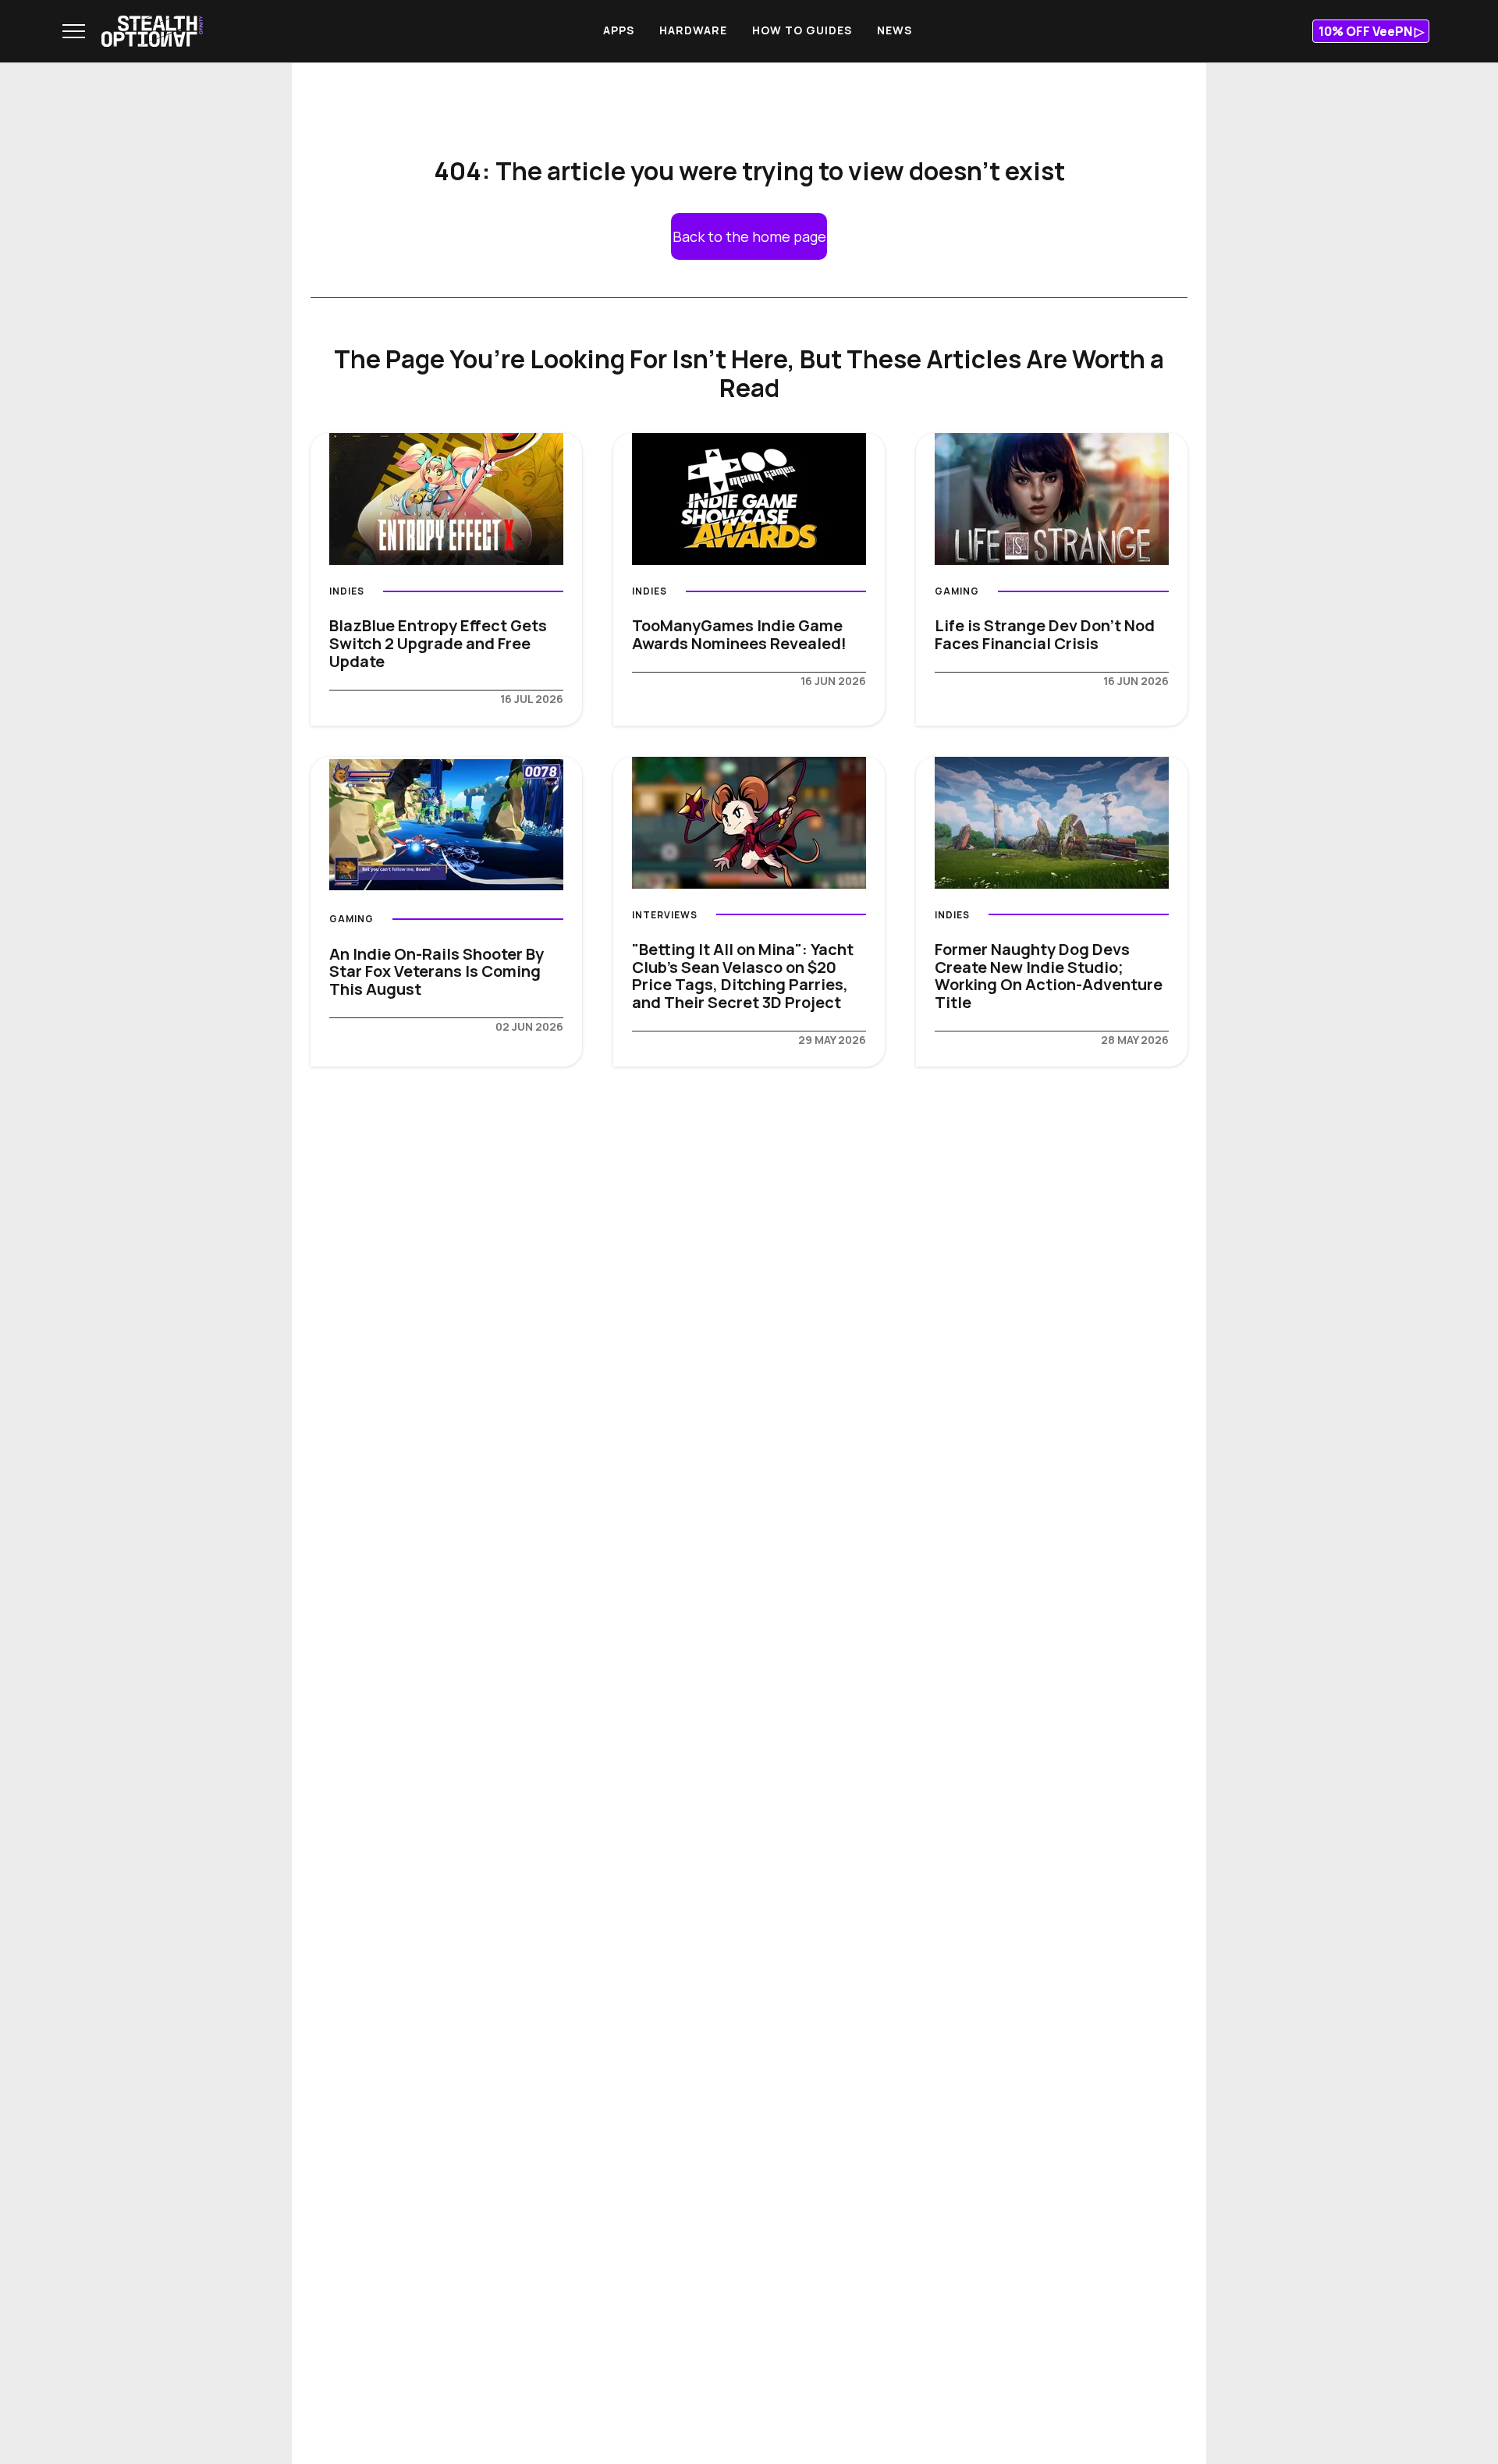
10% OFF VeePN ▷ (1371, 31)
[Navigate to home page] (152, 31)
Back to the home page (749, 236)
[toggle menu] (74, 31)
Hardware (693, 30)
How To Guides (802, 30)
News (895, 30)
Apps (619, 30)
